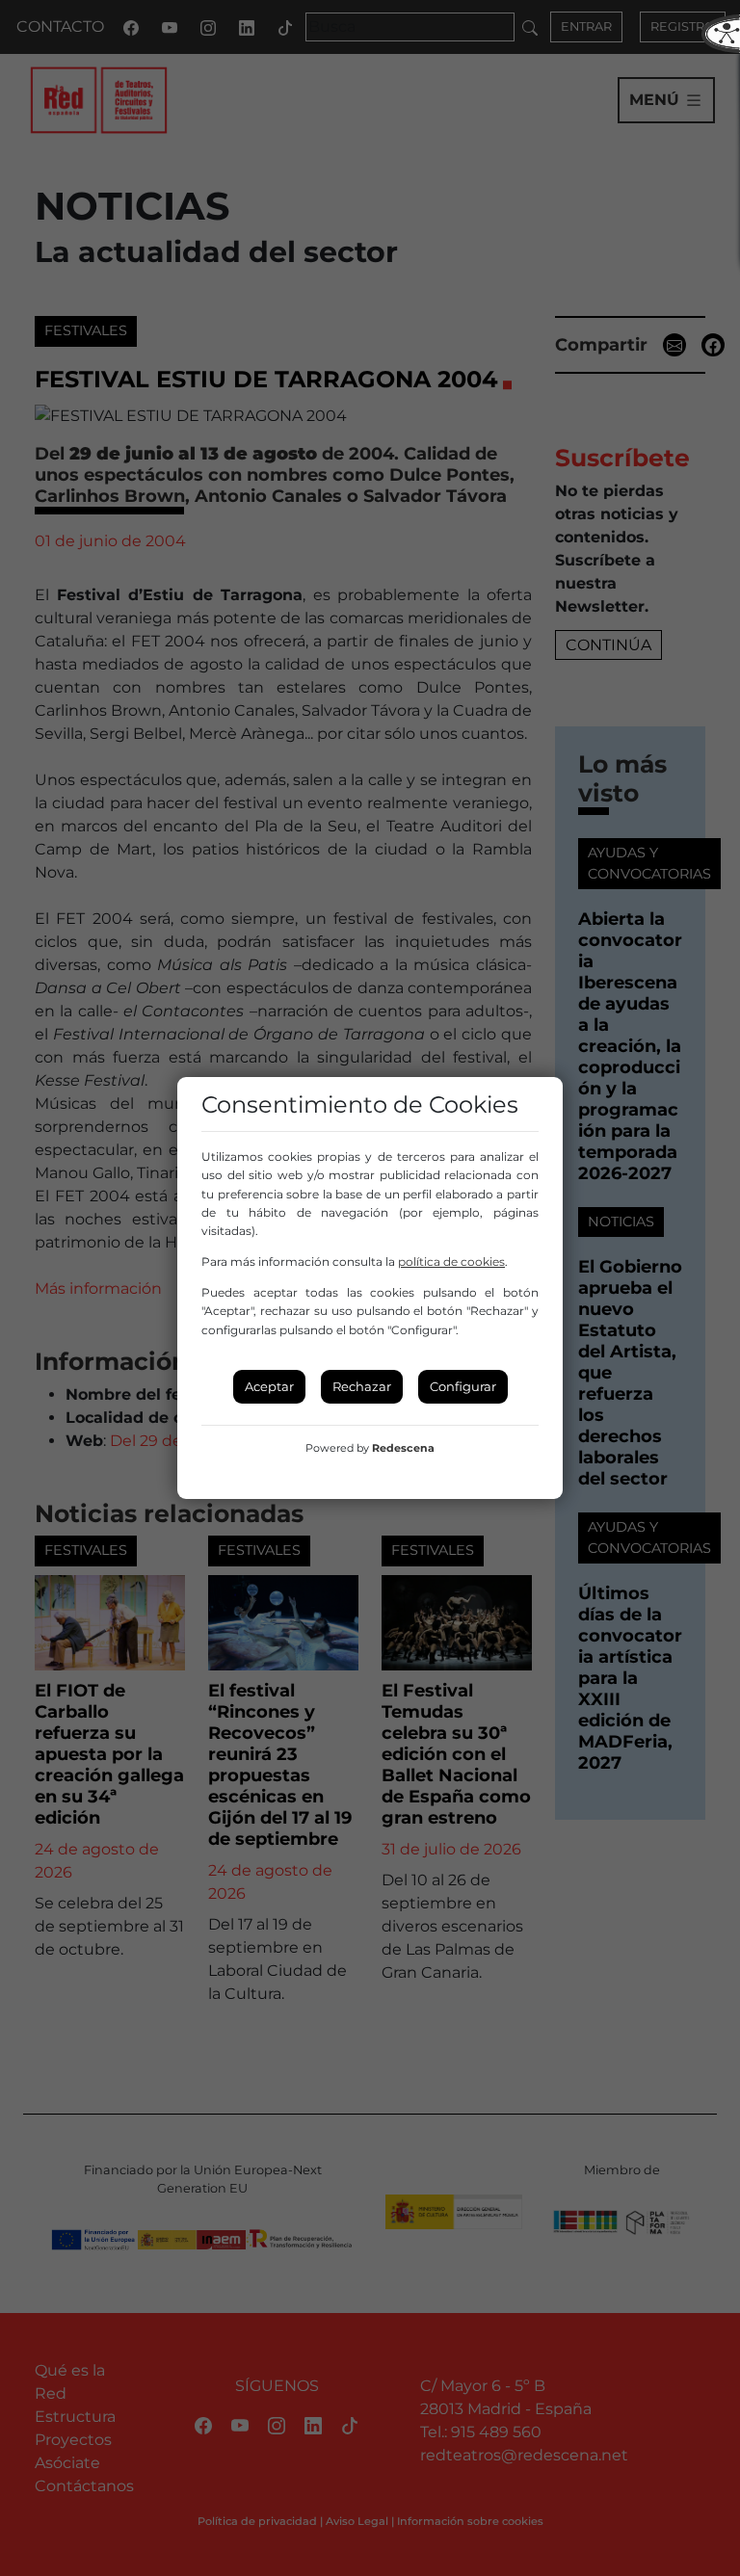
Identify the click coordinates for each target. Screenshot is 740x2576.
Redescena (403, 1448)
